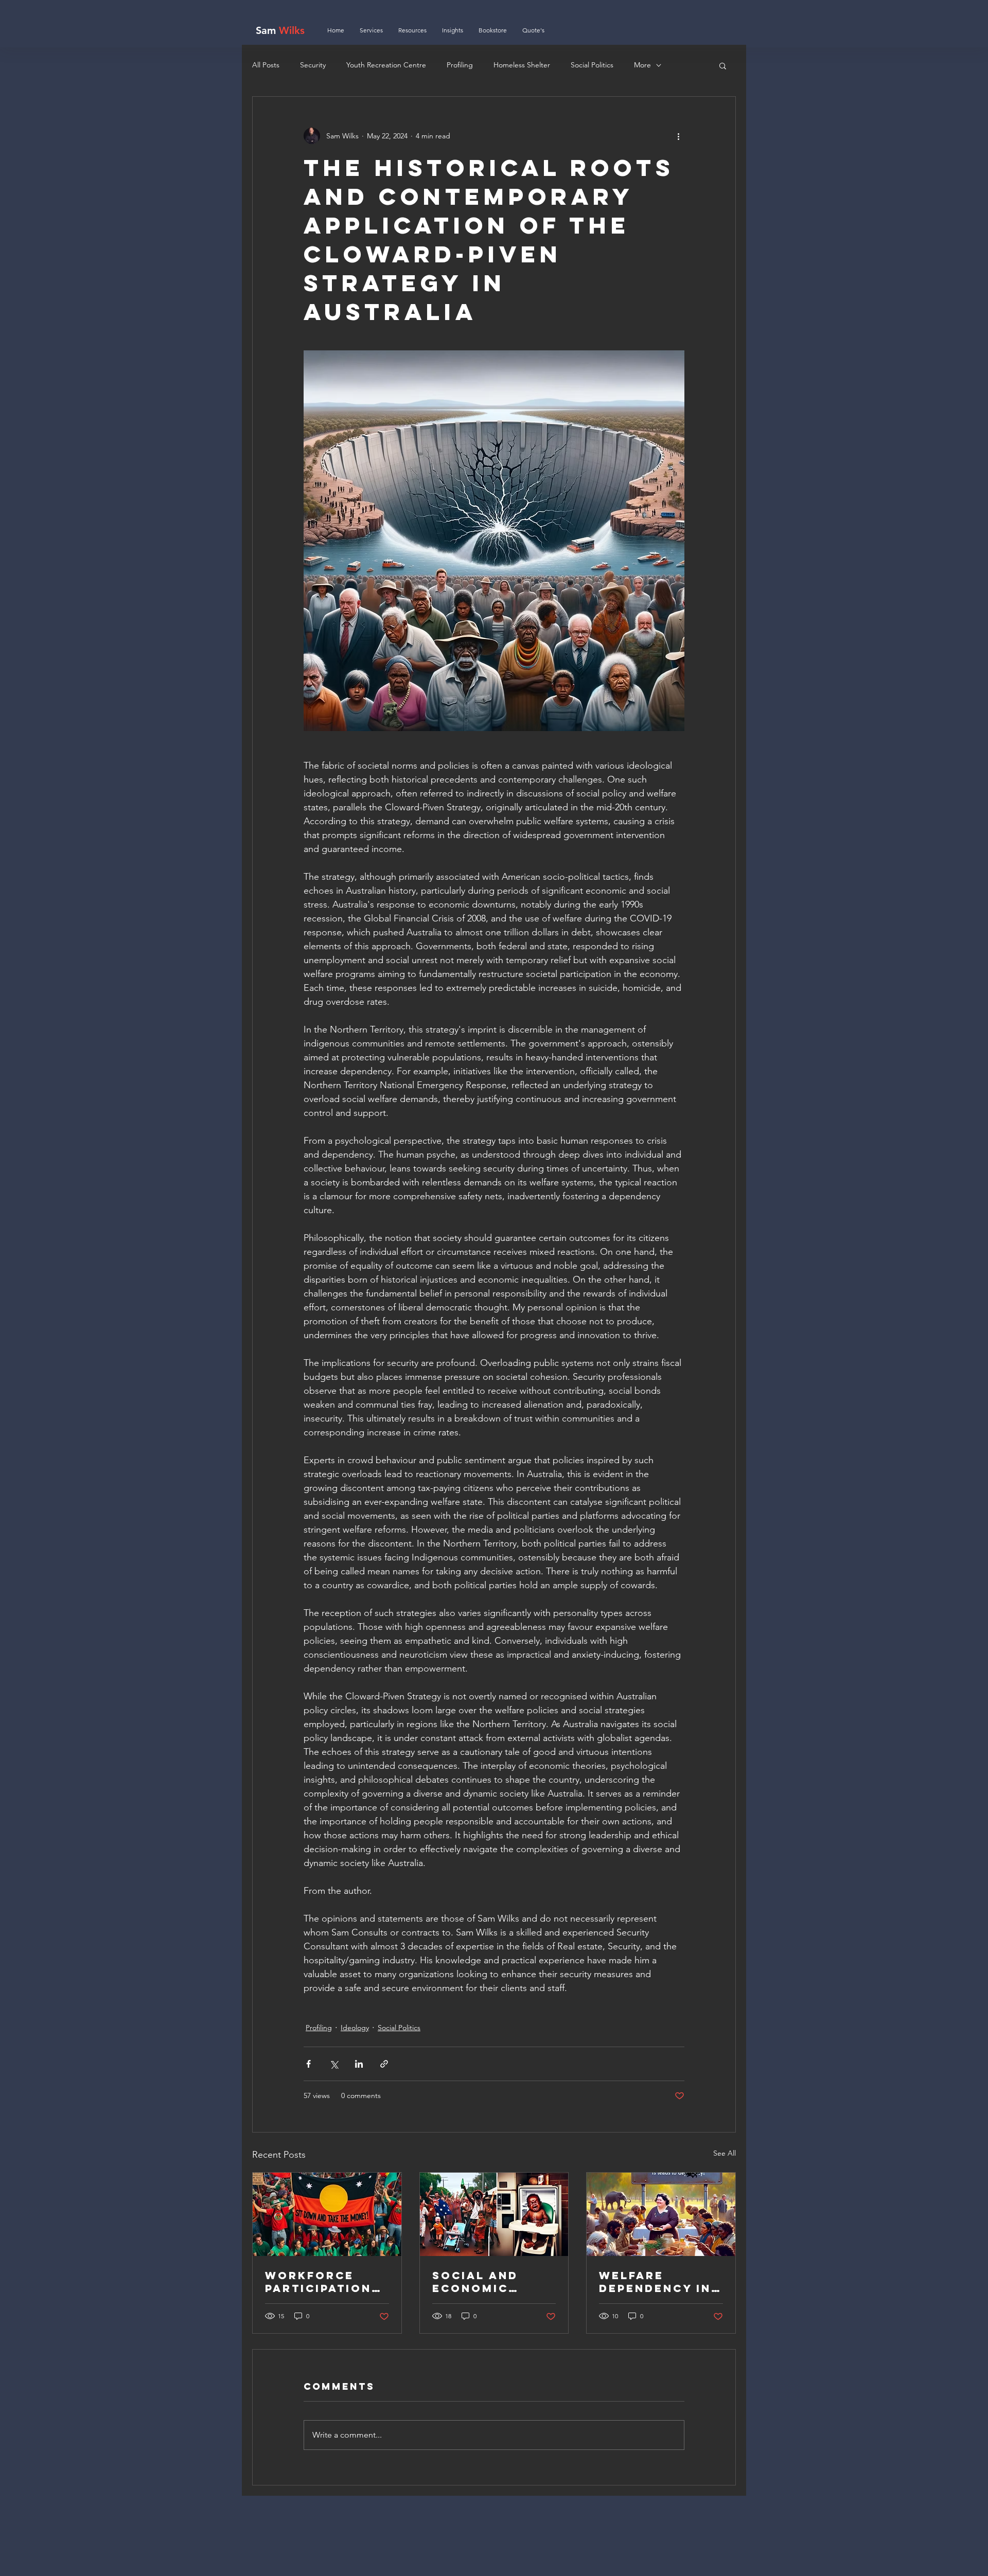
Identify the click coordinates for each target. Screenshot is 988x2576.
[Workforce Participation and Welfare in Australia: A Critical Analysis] (327, 2214)
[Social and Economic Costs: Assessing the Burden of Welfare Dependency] (494, 2214)
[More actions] (678, 136)
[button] (723, 65)
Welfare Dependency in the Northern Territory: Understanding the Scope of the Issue (658, 2282)
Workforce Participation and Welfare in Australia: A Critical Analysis (324, 2282)
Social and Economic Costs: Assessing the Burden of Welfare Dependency (488, 2282)
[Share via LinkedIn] (359, 2064)
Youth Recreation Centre (386, 65)
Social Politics (592, 65)
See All (725, 2153)
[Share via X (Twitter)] (334, 2064)
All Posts (266, 65)
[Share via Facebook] (308, 2064)
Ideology (355, 2028)
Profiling (460, 65)
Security (313, 65)
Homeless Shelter (522, 65)
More (642, 65)
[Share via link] (384, 2064)
